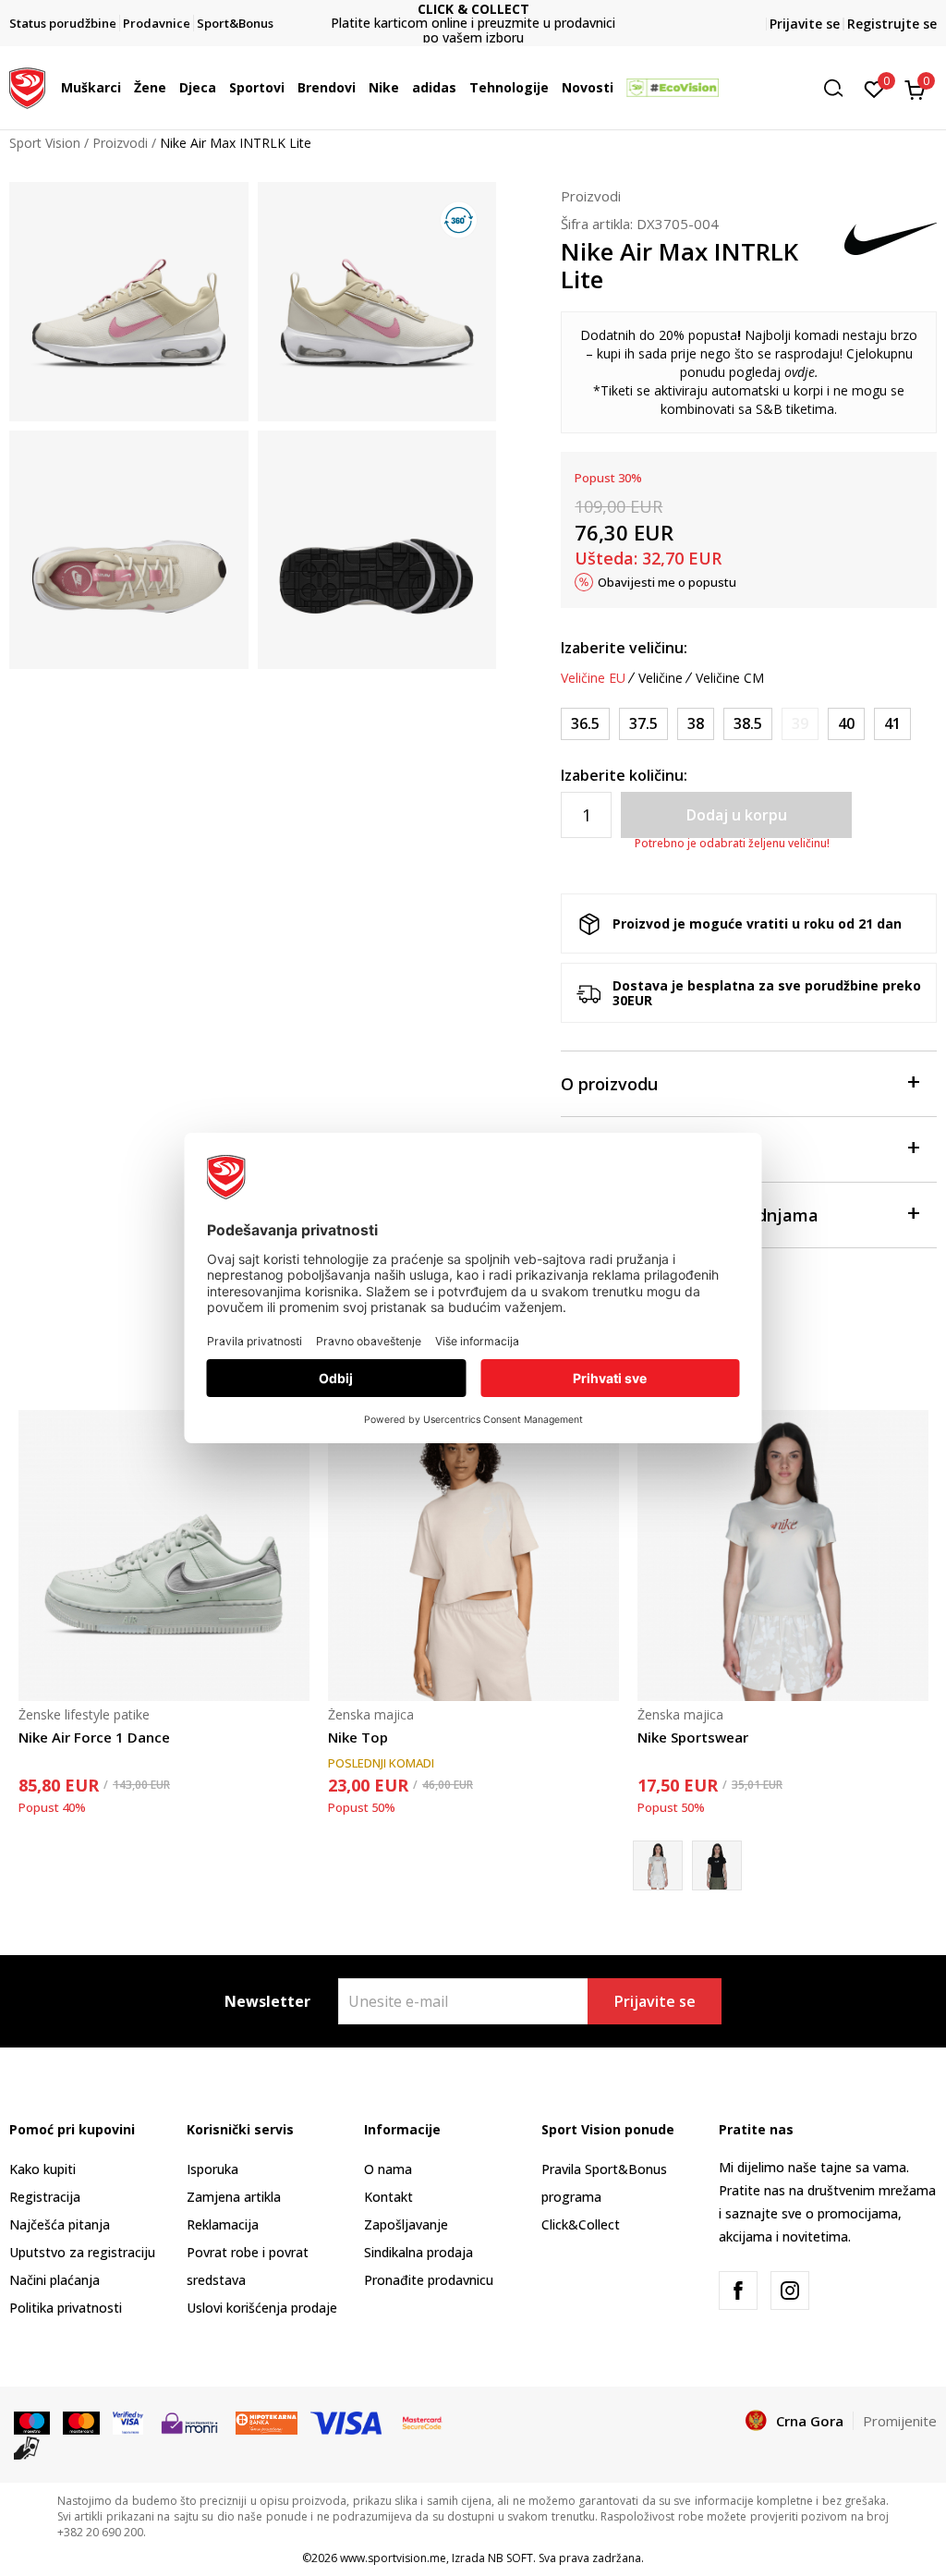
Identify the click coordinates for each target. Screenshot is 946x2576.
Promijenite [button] (900, 2421)
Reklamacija (223, 2224)
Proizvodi (120, 143)
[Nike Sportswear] (783, 1555)
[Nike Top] (473, 1555)
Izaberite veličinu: (624, 648)
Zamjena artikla (234, 2197)
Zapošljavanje (406, 2224)
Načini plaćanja (55, 2280)
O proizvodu (609, 1084)
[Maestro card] (32, 2422)
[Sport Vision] (27, 86)
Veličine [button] (661, 678)
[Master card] (81, 2422)
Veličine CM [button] (730, 678)
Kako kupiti (42, 2169)
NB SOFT (510, 2558)
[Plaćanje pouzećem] (27, 2447)
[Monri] (189, 2422)
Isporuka (212, 2169)
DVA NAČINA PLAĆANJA (473, 16)
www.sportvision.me (393, 2558)
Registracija (45, 2197)
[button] (126, 88)
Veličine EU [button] (593, 678)
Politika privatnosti (66, 2308)
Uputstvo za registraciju (82, 2252)
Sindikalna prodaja (418, 2252)
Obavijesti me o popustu (667, 582)
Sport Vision (45, 143)
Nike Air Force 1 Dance (94, 1737)
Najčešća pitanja (60, 2224)
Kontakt (388, 2197)
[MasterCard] (422, 2422)
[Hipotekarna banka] (267, 2422)
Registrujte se (892, 24)
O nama (388, 2169)
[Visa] (128, 2422)
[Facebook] (738, 2290)
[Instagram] (790, 2290)
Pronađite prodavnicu (429, 2280)
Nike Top (358, 1737)
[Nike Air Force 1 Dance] (164, 1555)
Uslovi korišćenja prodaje (262, 2308)
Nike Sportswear (693, 1737)
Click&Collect (581, 2224)
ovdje (800, 372)
